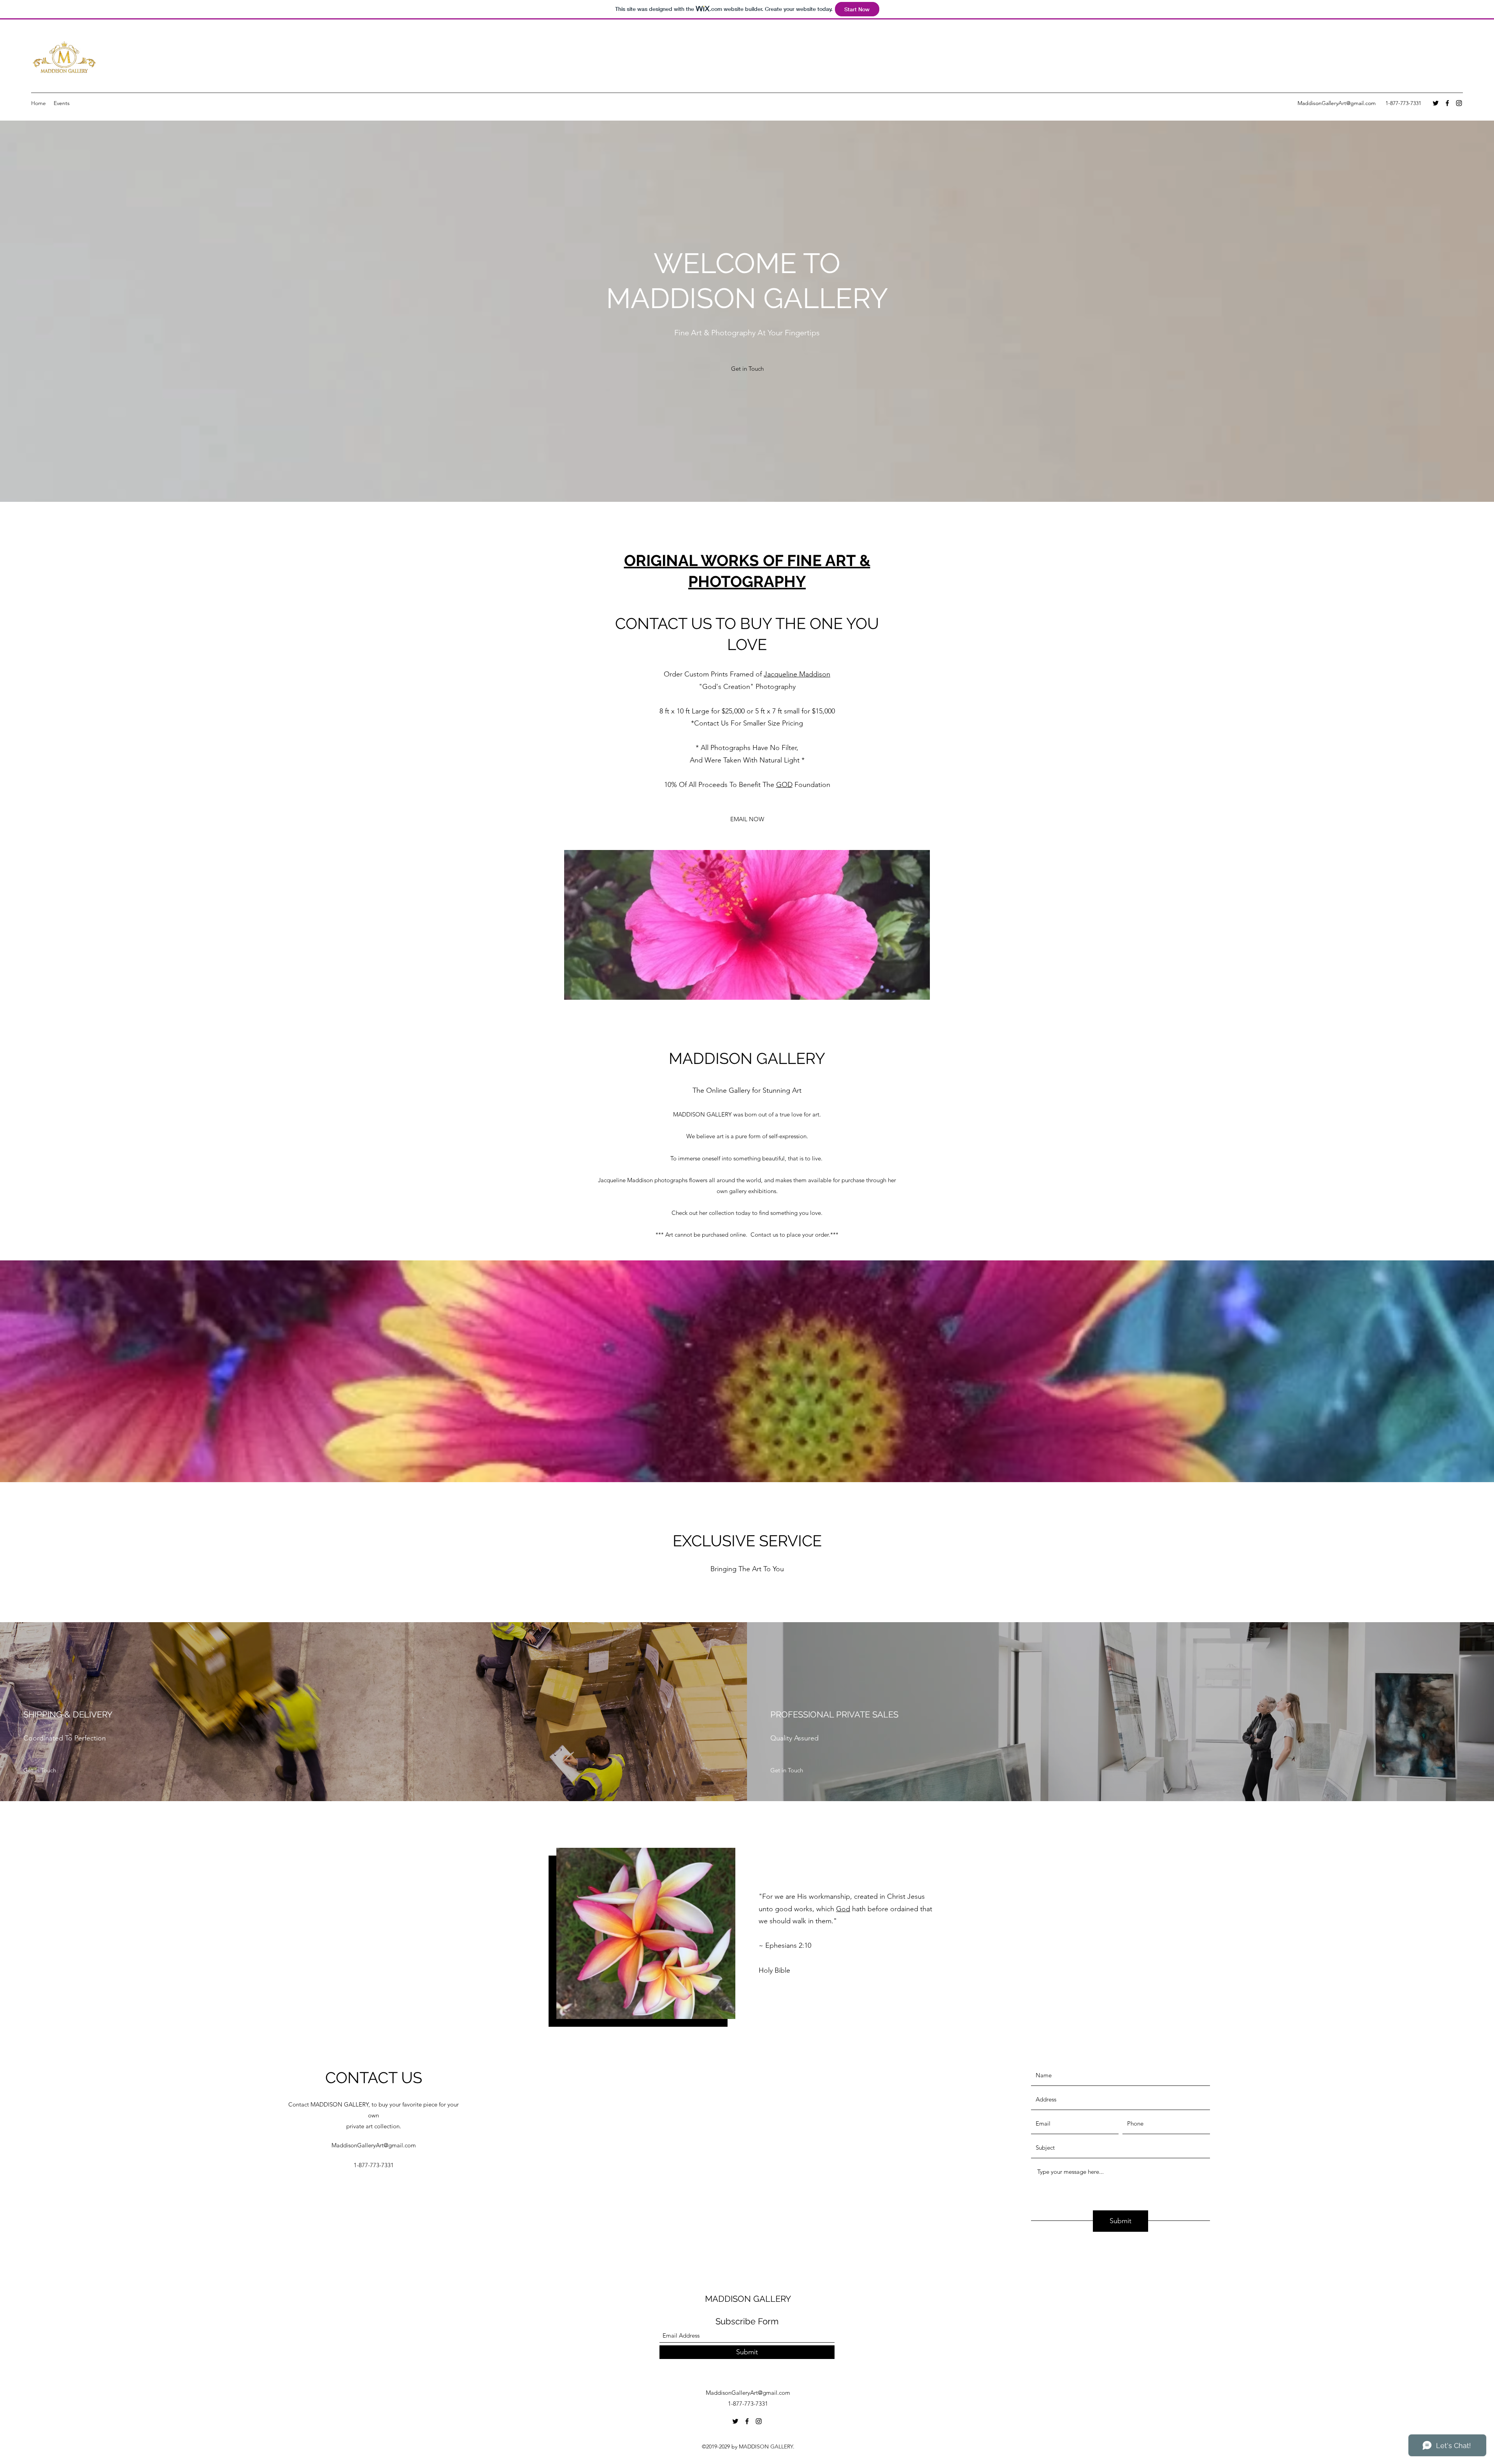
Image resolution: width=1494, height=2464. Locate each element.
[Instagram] (1459, 103)
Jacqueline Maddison (797, 674)
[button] (747, 925)
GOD (784, 785)
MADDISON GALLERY (748, 2299)
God (843, 1909)
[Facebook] (1447, 103)
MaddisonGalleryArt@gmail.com (1337, 103)
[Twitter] (1436, 103)
